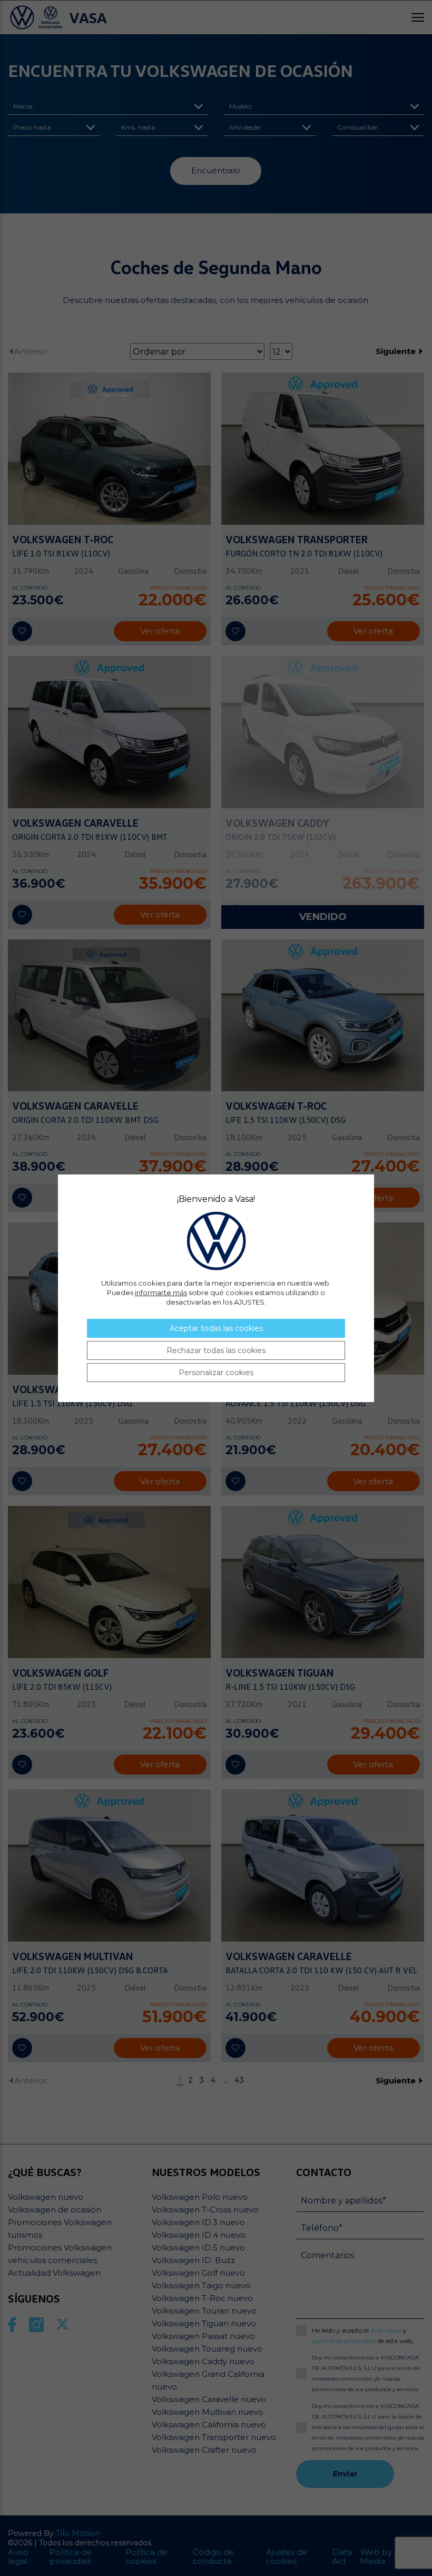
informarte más (161, 1292)
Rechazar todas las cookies (216, 1350)
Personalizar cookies (216, 1373)
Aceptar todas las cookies (216, 1328)
